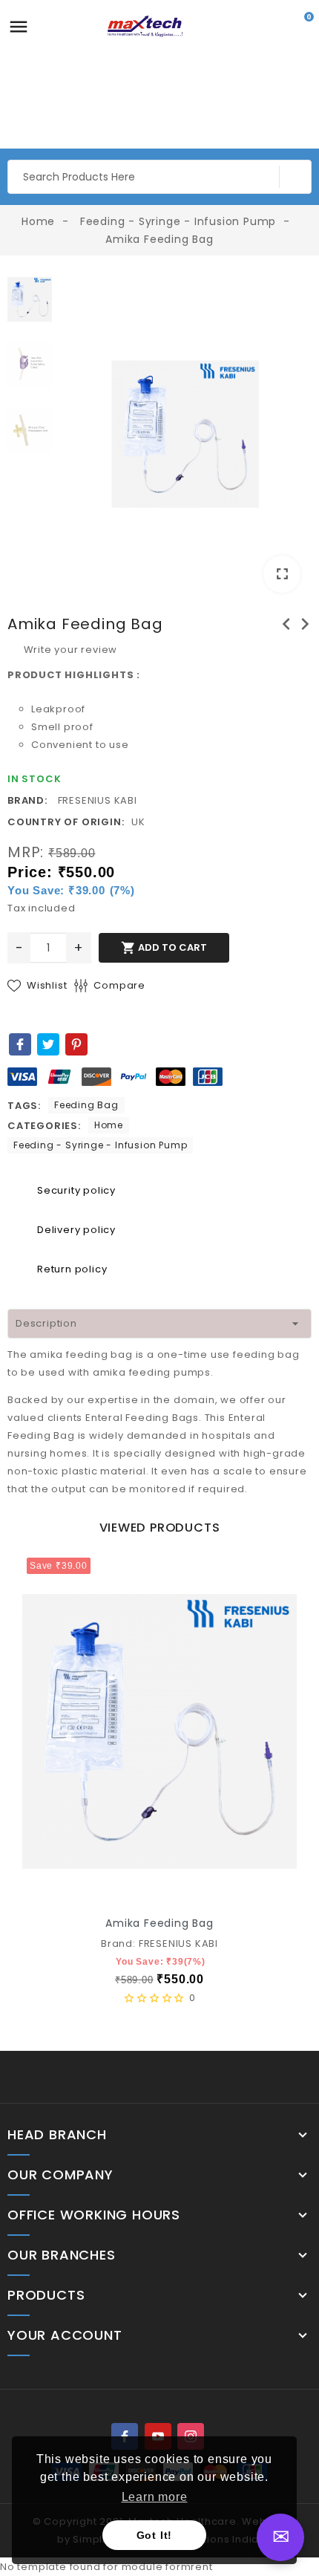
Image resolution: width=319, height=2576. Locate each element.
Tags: (24, 1106)
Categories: (44, 1126)
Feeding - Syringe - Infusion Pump (100, 1145)
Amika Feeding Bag (159, 1923)
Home (109, 1125)
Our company (60, 2175)
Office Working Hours (94, 2215)
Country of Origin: (66, 822)
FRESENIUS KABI (98, 800)
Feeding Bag (86, 1105)
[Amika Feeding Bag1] (185, 434)
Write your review (69, 650)
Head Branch (57, 2135)
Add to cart (164, 948)
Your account (65, 2335)
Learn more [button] (155, 2497)
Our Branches (62, 2255)
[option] (185, 437)
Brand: (27, 800)
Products (46, 2295)
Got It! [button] (155, 2535)
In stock (34, 779)
